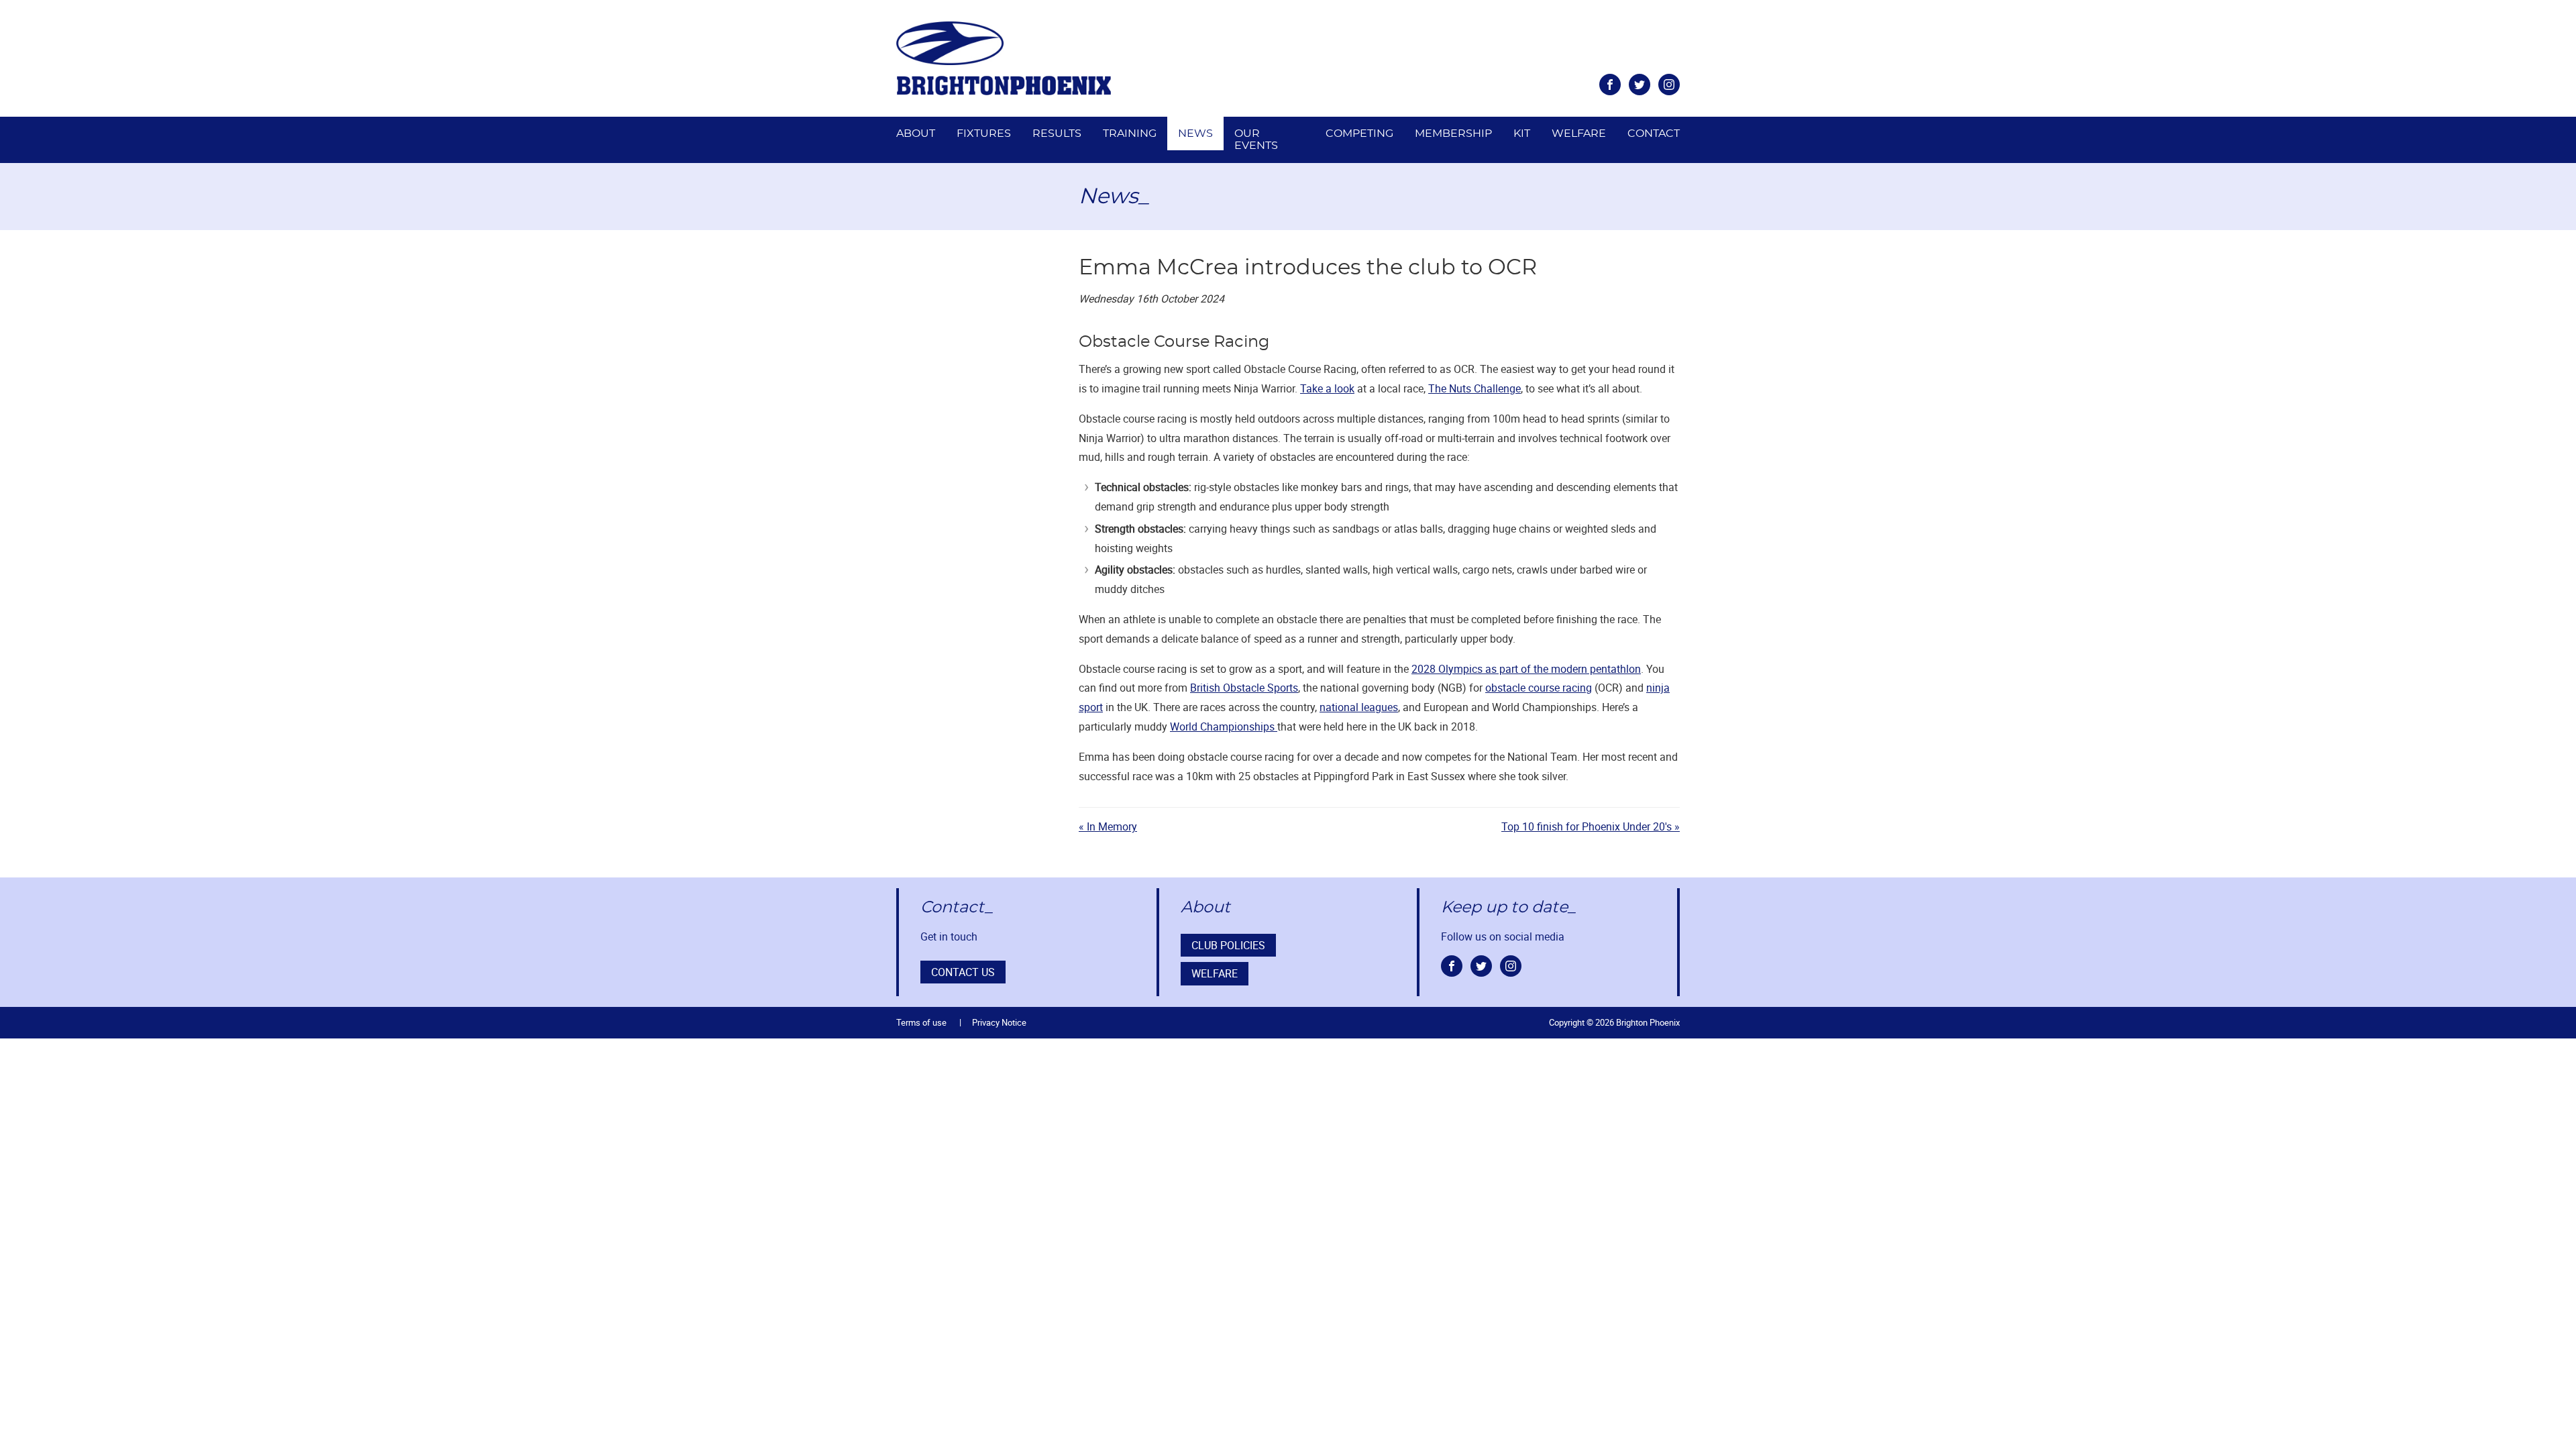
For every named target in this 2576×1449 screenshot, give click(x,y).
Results (1057, 133)
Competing (1359, 133)
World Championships (1224, 727)
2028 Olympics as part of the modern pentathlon (1526, 669)
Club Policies (1228, 945)
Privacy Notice (999, 1022)
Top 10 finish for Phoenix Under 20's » (1591, 826)
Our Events (1256, 140)
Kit (1522, 133)
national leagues (1359, 707)
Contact (1654, 133)
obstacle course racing (1539, 688)
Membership (1453, 133)
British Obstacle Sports (1244, 688)
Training (1130, 133)
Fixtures (984, 133)
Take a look (1327, 388)
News (1195, 133)
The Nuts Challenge (1474, 388)
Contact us (963, 972)
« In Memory (1108, 826)
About (916, 133)
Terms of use (921, 1022)
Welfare (1579, 133)
